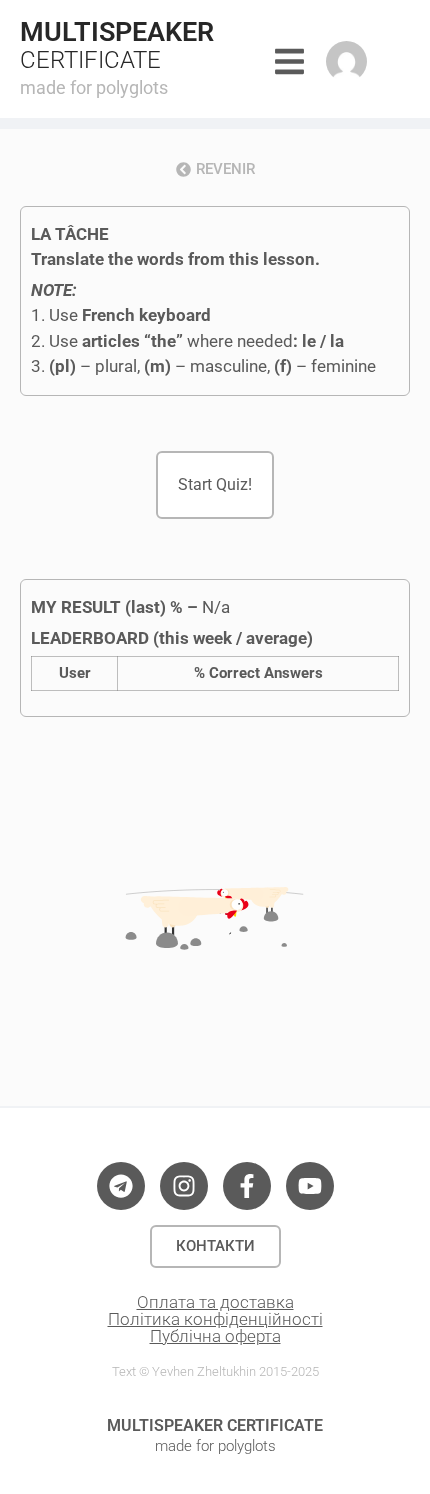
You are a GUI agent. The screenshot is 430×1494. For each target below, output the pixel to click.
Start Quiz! (215, 484)
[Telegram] (121, 1186)
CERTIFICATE (90, 60)
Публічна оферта (215, 1336)
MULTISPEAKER (117, 32)
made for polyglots (94, 87)
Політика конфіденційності (215, 1319)
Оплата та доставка (215, 1302)
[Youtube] (310, 1186)
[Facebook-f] (247, 1186)
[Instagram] (184, 1186)
